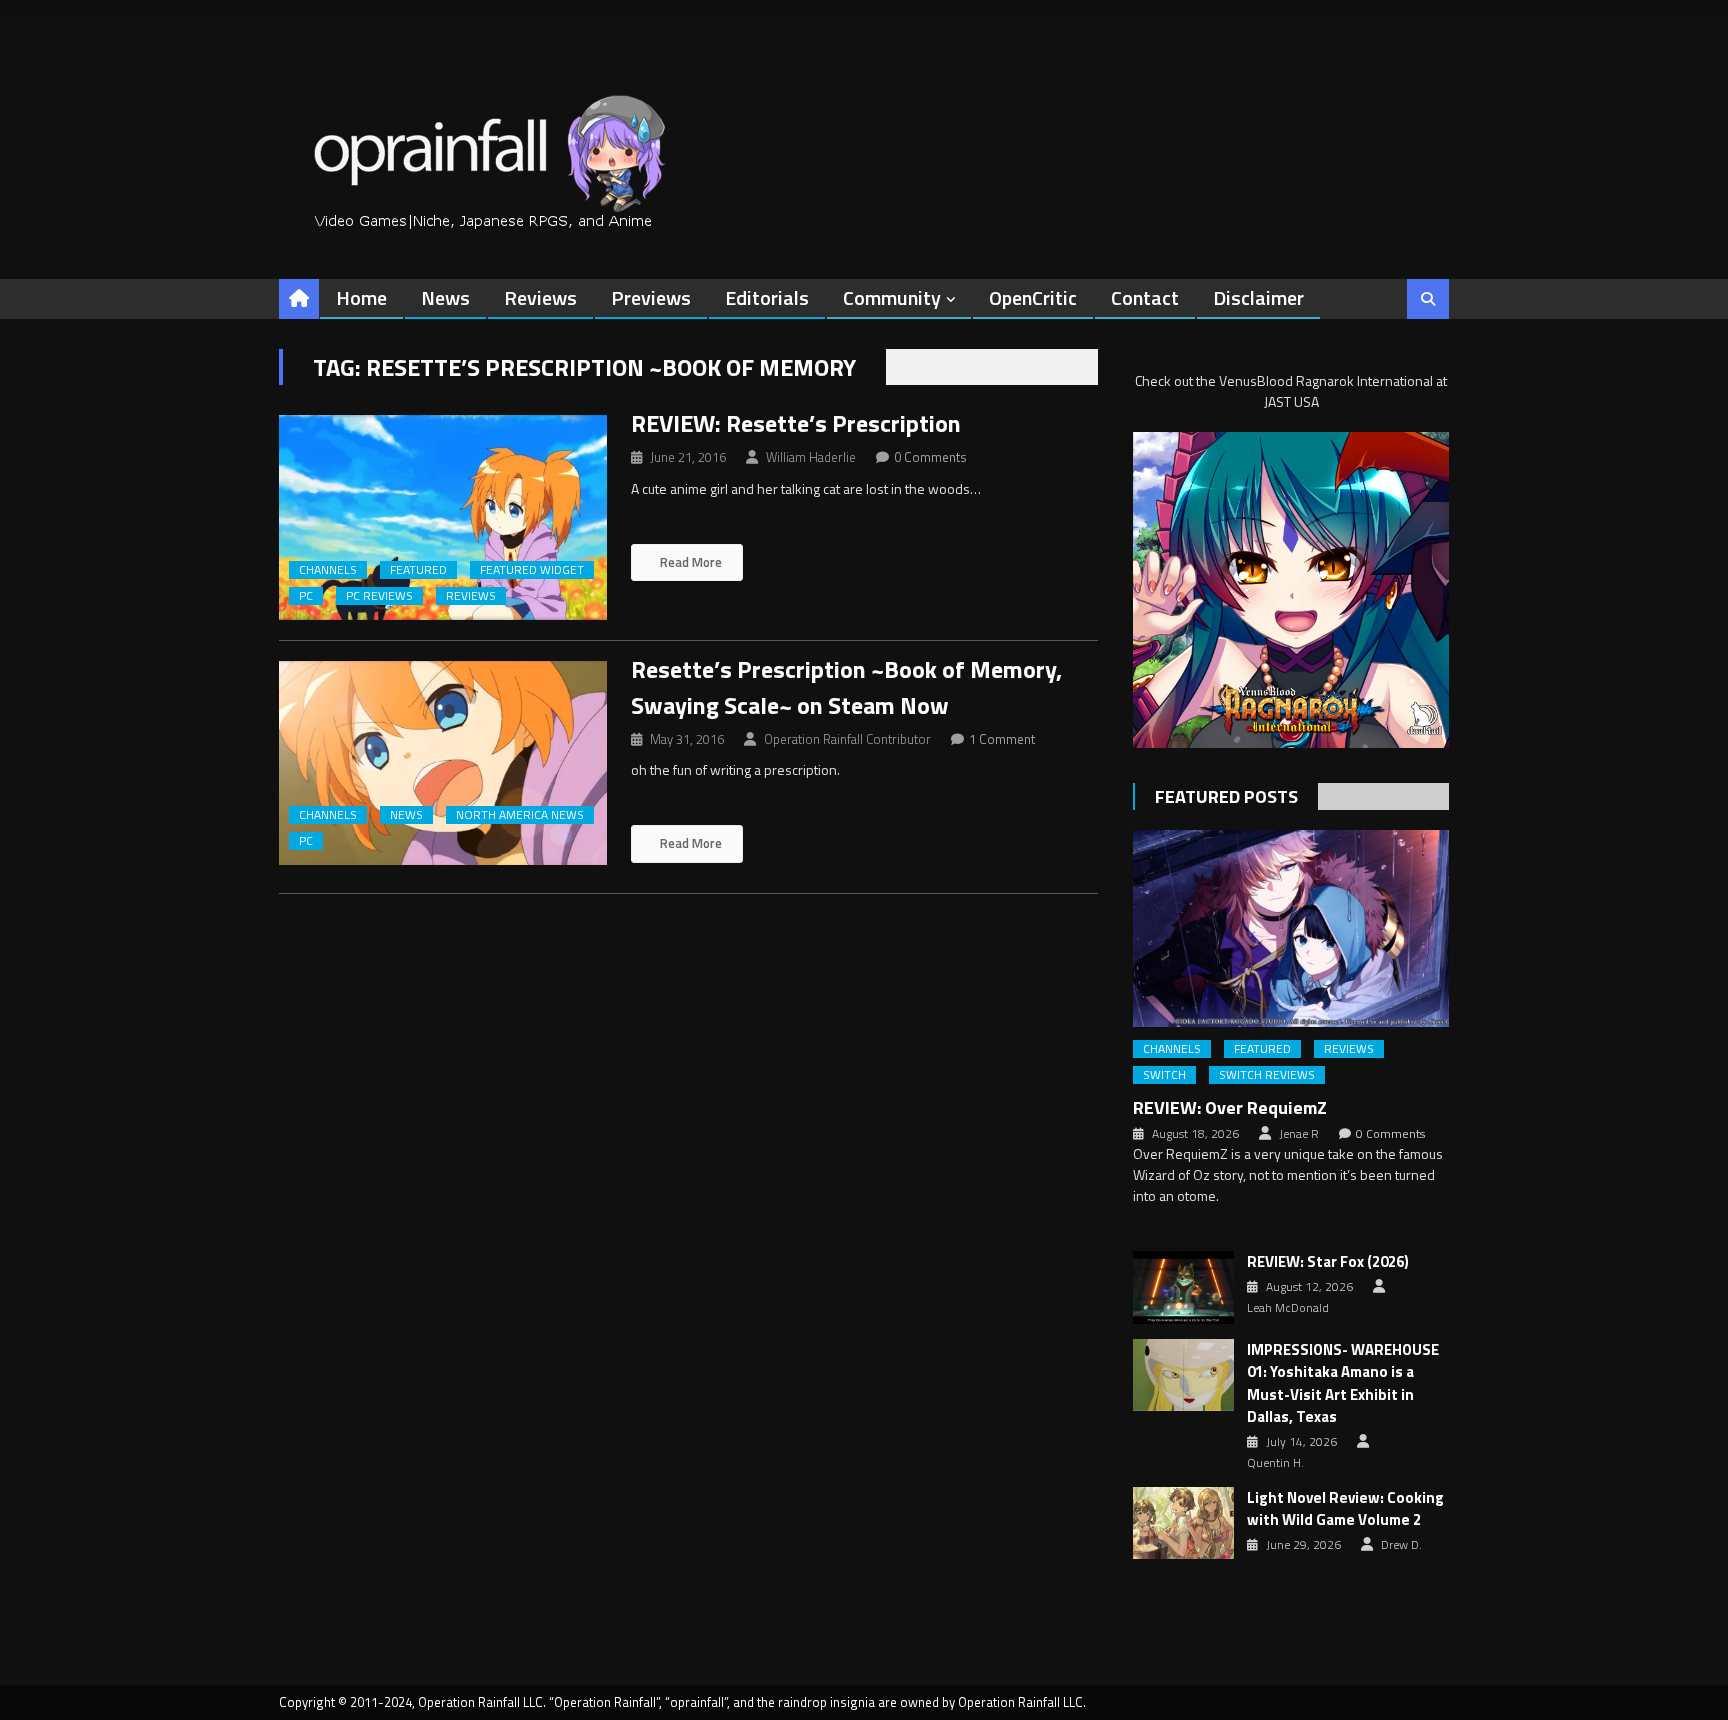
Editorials (767, 297)
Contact (1145, 297)
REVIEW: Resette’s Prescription (796, 423)
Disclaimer (1258, 297)
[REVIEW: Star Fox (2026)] (1183, 1287)
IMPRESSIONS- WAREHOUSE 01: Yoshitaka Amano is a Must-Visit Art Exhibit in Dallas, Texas (1343, 1384)
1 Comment (1002, 739)
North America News (520, 815)
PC (306, 596)
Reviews (540, 297)
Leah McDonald (1288, 1308)
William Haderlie (811, 457)
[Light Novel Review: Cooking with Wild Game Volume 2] (1183, 1523)
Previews (651, 297)
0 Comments (930, 457)
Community (892, 297)
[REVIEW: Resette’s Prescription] (443, 517)
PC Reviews (379, 596)
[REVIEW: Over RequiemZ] (1291, 928)
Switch (1164, 1075)
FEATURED (418, 570)
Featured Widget (532, 570)
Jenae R (1299, 1134)
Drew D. (1401, 1545)
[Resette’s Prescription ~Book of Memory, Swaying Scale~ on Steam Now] (443, 763)
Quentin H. (1275, 1463)
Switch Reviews (1267, 1075)
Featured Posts (1226, 796)
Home (361, 297)
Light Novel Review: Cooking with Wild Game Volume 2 (1345, 1509)
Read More (689, 562)
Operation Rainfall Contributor (847, 739)
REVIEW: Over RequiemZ (1230, 1107)
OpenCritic (1033, 297)
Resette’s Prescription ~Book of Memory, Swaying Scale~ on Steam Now (846, 687)
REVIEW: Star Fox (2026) (1328, 1262)
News (445, 297)
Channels (328, 570)
